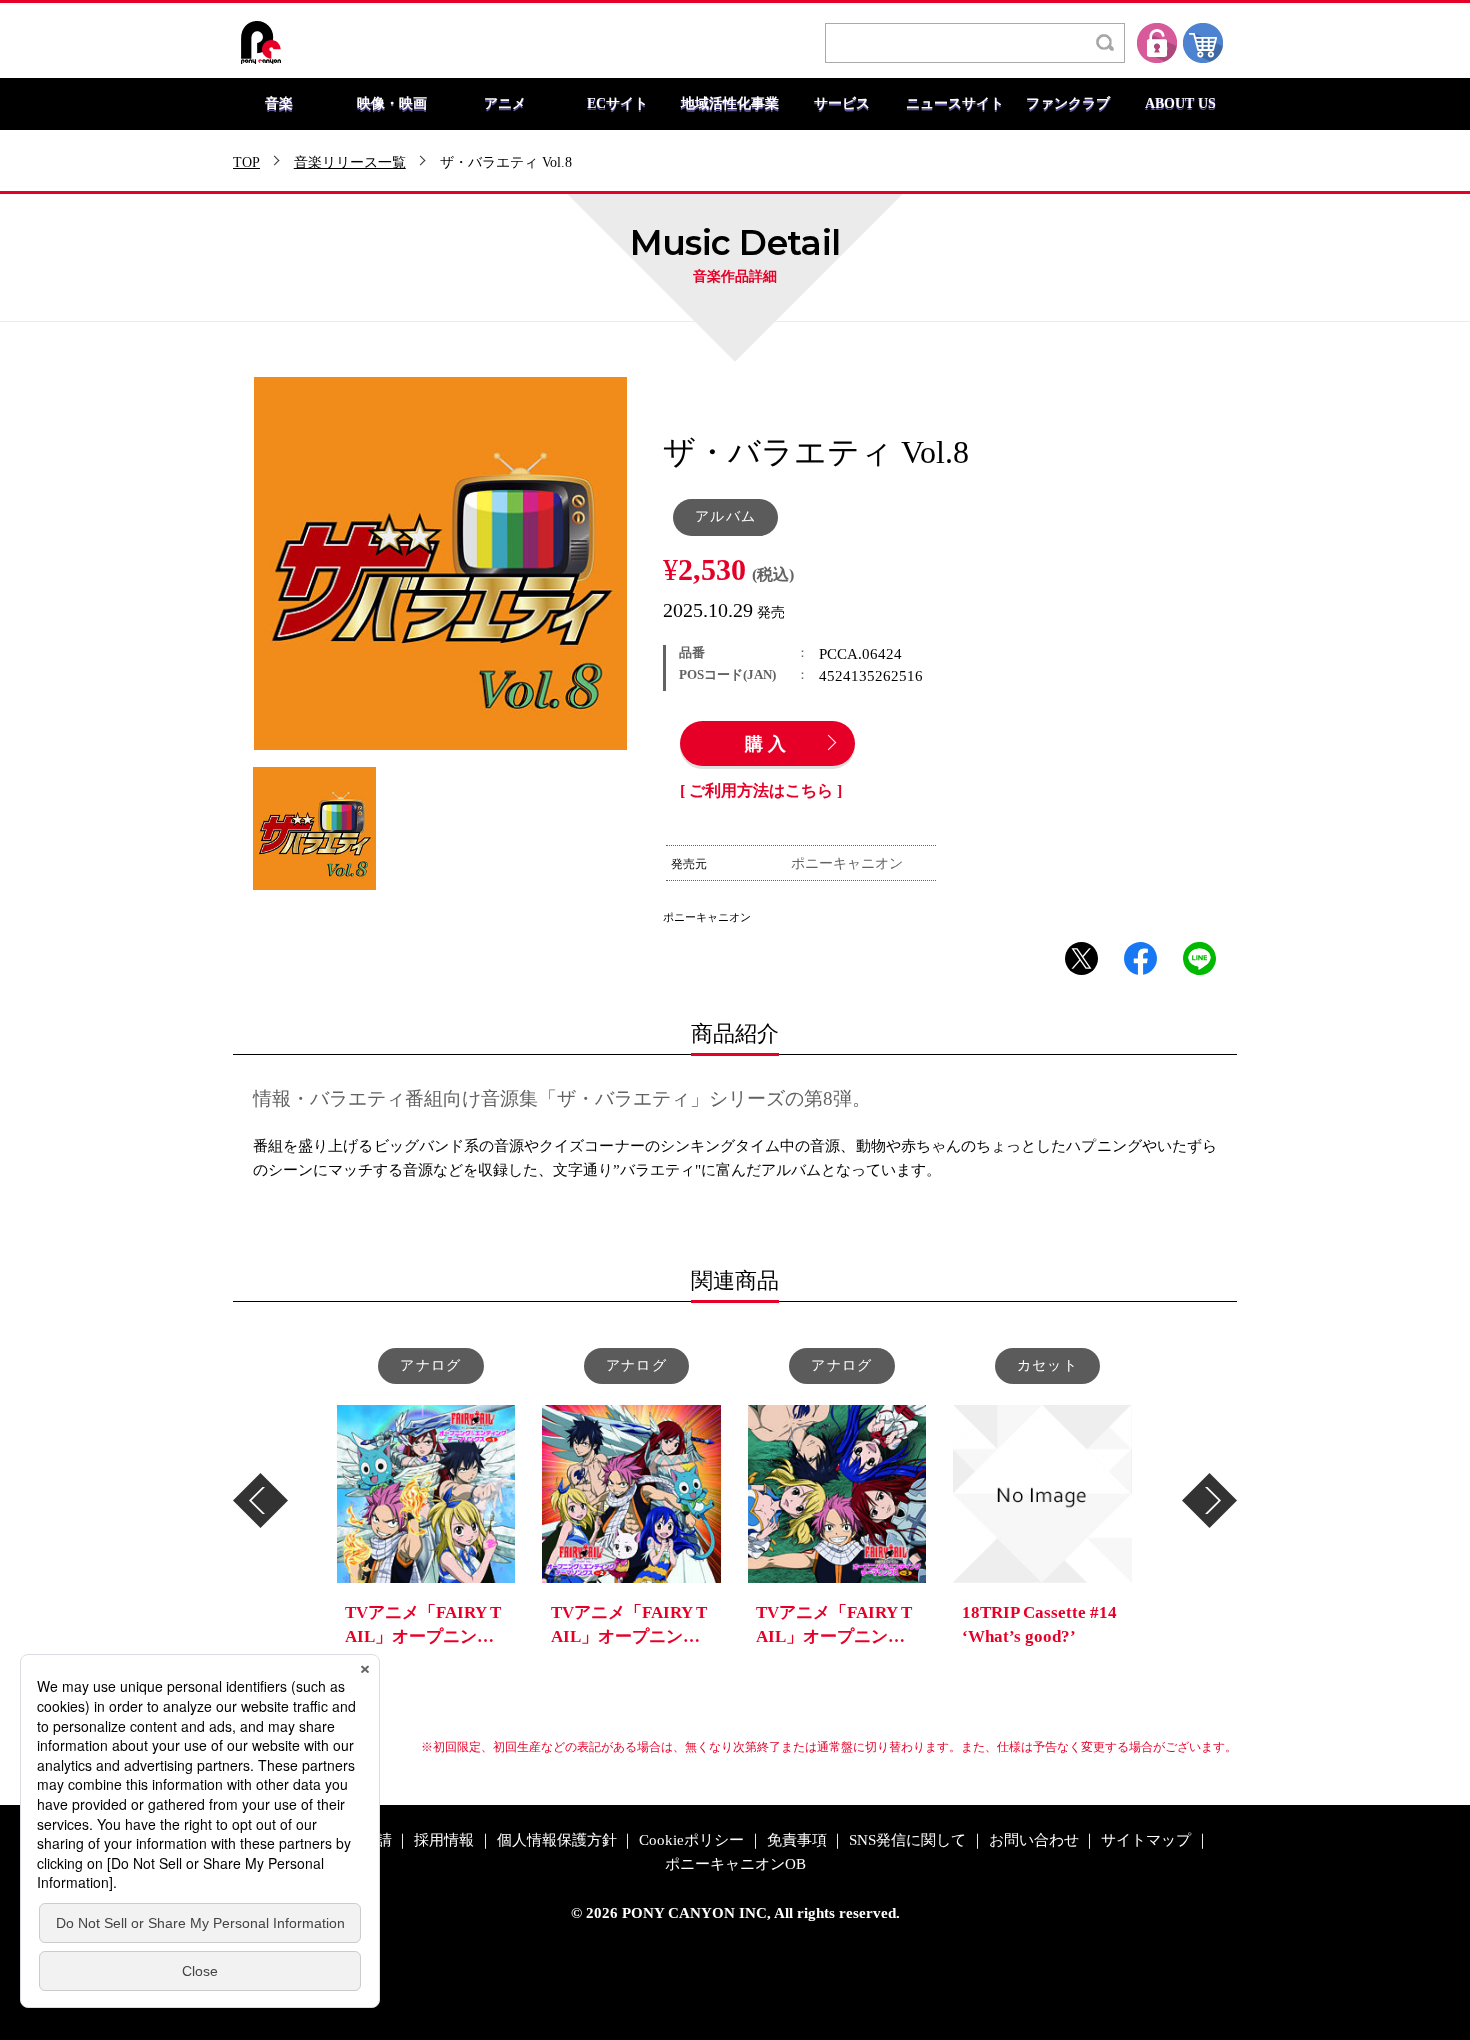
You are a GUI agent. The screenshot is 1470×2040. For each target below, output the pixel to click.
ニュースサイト (955, 104)
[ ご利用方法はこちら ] (761, 791)
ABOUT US (1180, 104)
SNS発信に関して (907, 1840)
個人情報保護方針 (557, 1840)
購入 (768, 745)
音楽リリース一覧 (350, 163)
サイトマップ (1146, 1840)
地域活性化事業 (730, 104)
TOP (246, 163)
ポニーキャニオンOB (735, 1864)
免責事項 (797, 1840)
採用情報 (444, 1840)
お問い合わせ (1034, 1840)
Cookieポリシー (691, 1840)
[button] (260, 1500)
